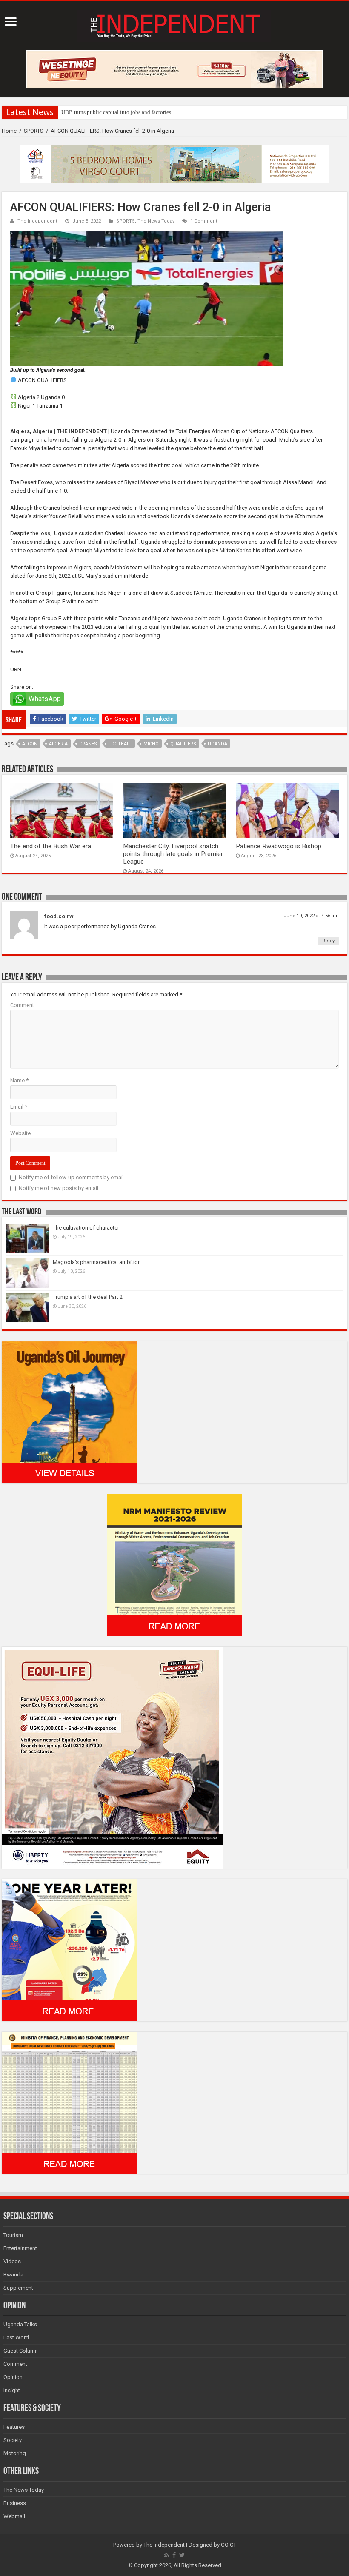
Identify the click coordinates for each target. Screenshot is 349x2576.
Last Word (16, 2338)
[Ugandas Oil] (69, 1412)
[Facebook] (174, 2555)
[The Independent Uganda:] (174, 24)
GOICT (229, 2545)
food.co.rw (59, 916)
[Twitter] (182, 2555)
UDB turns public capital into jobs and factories (116, 112)
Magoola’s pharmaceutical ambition (97, 1262)
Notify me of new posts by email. (59, 1188)
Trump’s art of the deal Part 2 (88, 1297)
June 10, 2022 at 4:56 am (311, 916)
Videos (12, 2261)
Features (14, 2427)
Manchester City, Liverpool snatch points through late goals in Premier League (173, 854)
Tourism (13, 2235)
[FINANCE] (69, 2102)
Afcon (30, 744)
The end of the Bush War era (51, 846)
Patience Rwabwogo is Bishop (279, 846)
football (120, 744)
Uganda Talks (20, 2324)
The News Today (156, 221)
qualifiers (183, 744)
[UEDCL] (69, 1950)
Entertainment (20, 2248)
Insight (12, 2390)
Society (13, 2440)
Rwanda (13, 2275)
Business (15, 2503)
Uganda (217, 744)
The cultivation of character (86, 1228)
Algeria (58, 744)
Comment (22, 1005)
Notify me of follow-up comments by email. (72, 1177)
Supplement (18, 2288)
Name (19, 1080)
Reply (328, 941)
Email (19, 1107)
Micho (151, 744)
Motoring (15, 2453)
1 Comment (204, 221)
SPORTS (34, 131)
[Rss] (167, 2555)
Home (9, 131)
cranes (88, 744)
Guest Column (21, 2351)
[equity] (113, 1757)
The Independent (37, 221)
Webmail (14, 2516)
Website (20, 1133)
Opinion (13, 2377)
